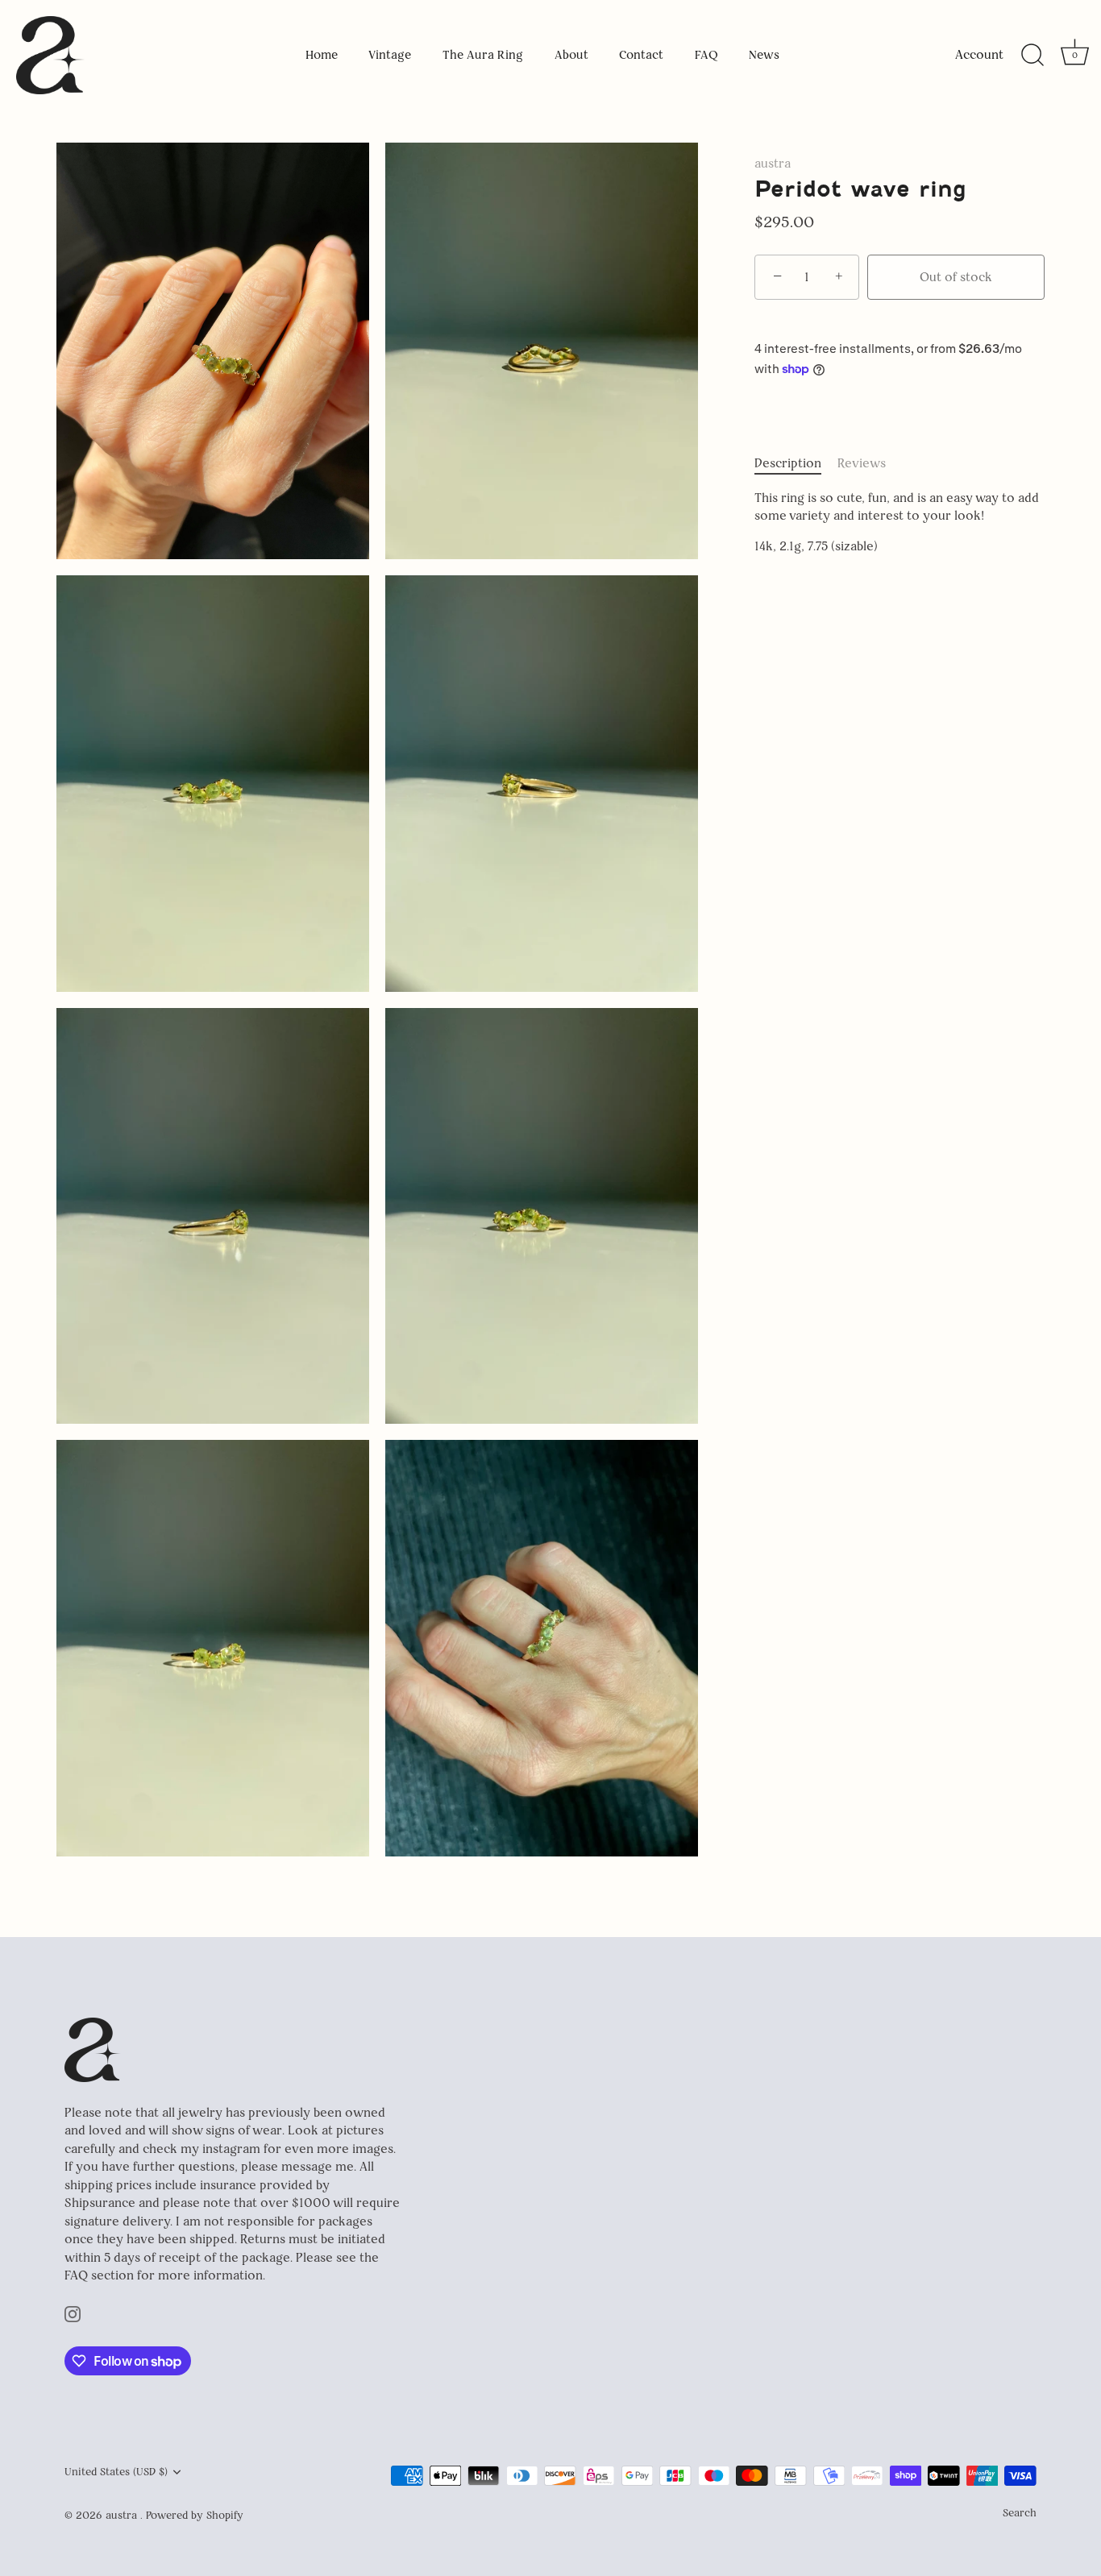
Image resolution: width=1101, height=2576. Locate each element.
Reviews (862, 463)
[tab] (796, 464)
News (764, 55)
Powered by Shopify (195, 2515)
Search (1020, 2512)
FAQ (706, 55)
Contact (641, 55)
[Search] (1032, 56)
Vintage (390, 55)
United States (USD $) (116, 2472)
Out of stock (956, 277)
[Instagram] (73, 2313)
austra (773, 163)
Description (788, 463)
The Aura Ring (483, 55)
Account (979, 54)
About (571, 55)
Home (322, 55)
